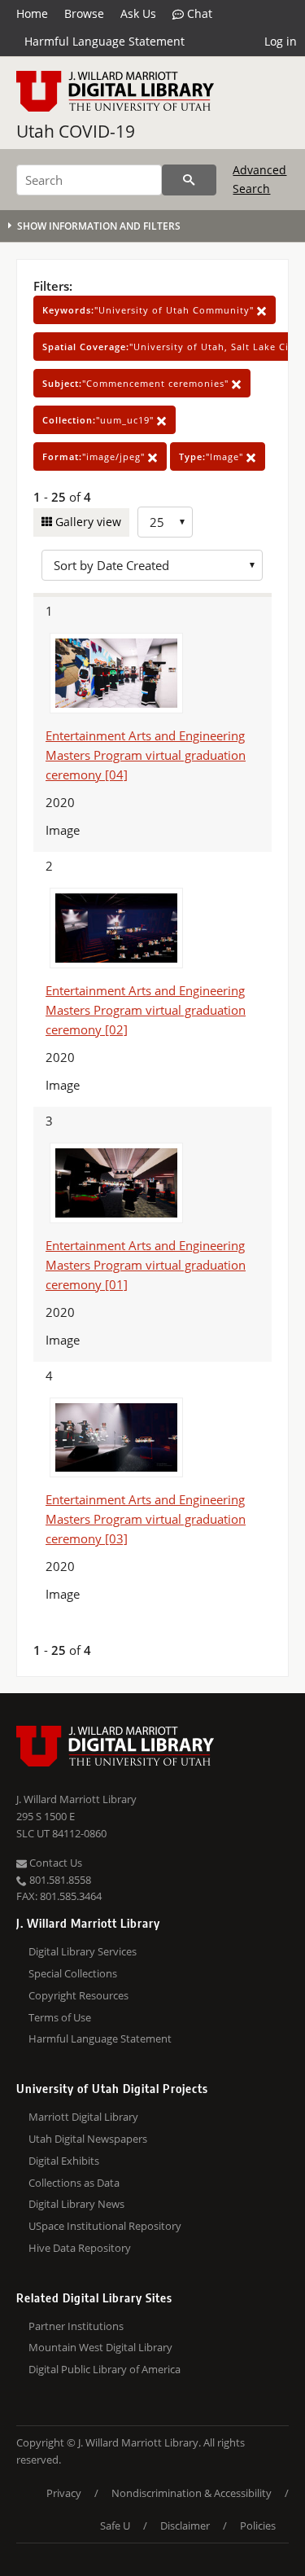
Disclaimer (185, 2526)
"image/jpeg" (95, 456)
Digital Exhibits (64, 2161)
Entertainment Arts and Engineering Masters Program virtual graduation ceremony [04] (146, 755)
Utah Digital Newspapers (88, 2139)
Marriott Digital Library (83, 2117)
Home (32, 13)
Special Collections (73, 1973)
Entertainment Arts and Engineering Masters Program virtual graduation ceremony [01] (146, 1265)
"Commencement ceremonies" (137, 383)
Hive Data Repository (80, 2248)
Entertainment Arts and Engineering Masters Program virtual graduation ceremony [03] (146, 1519)
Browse (84, 13)
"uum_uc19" (100, 420)
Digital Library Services (83, 1951)
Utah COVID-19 (76, 131)
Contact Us (54, 1863)
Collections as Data (74, 2183)
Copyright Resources (78, 1995)
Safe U (115, 2526)
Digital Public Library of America (105, 2369)
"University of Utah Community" (150, 310)
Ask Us (138, 13)
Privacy (64, 2493)
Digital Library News (76, 2204)
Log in (281, 41)
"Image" (213, 456)
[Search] (189, 180)
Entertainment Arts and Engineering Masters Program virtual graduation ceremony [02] (146, 1010)
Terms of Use (60, 2017)
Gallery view (87, 522)
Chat (198, 13)
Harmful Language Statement (105, 41)
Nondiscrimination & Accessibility (192, 2493)
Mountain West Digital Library (100, 2347)
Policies (258, 2526)
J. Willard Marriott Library (76, 1799)
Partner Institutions (76, 2326)
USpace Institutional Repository (105, 2226)
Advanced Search (259, 179)
